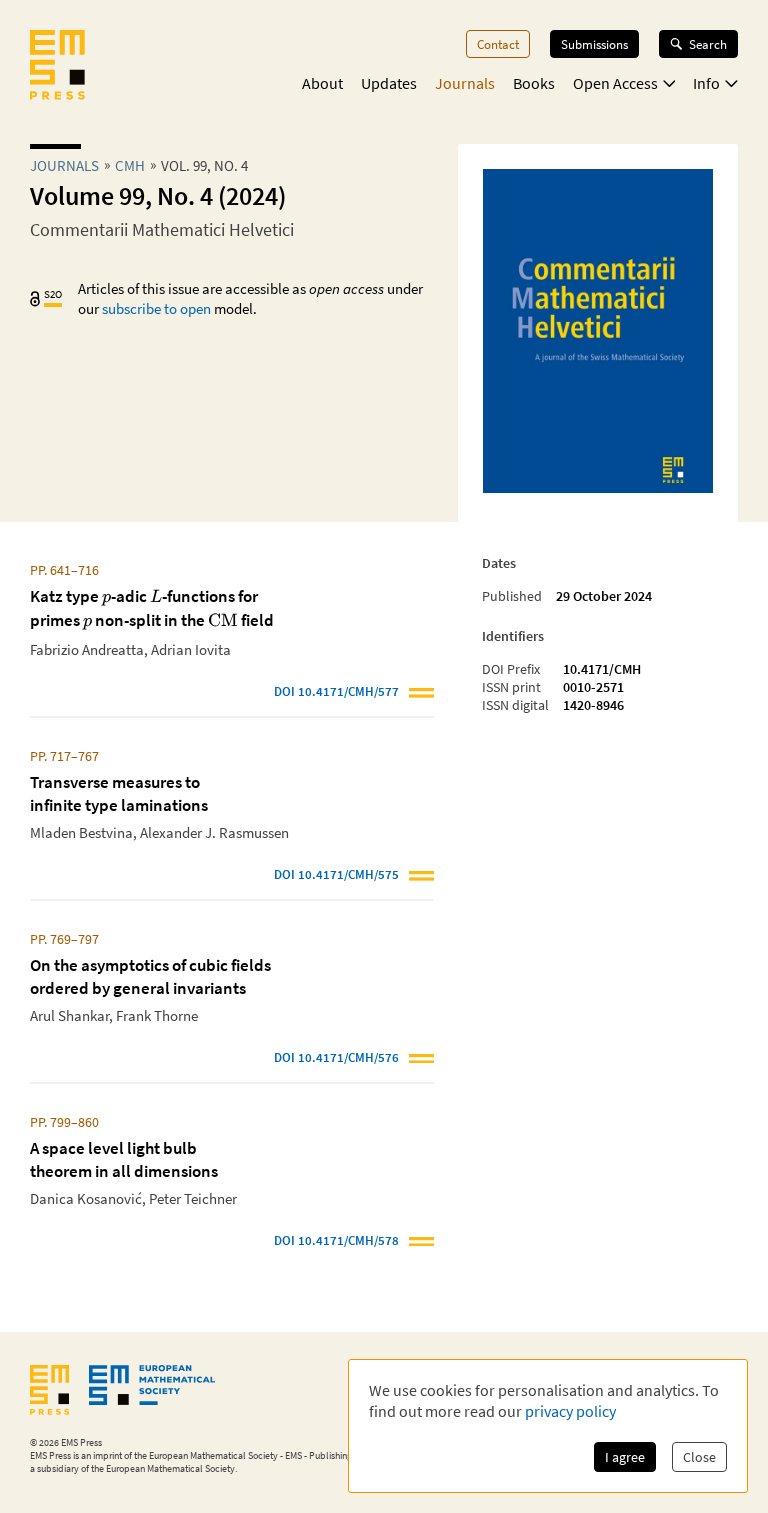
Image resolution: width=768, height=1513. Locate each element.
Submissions (594, 44)
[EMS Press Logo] (57, 67)
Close (699, 1457)
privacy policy (570, 1411)
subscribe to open (156, 308)
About (322, 83)
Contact (498, 44)
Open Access (615, 83)
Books (534, 83)
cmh (130, 165)
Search (708, 44)
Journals (465, 83)
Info (706, 83)
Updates (389, 83)
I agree (625, 1457)
